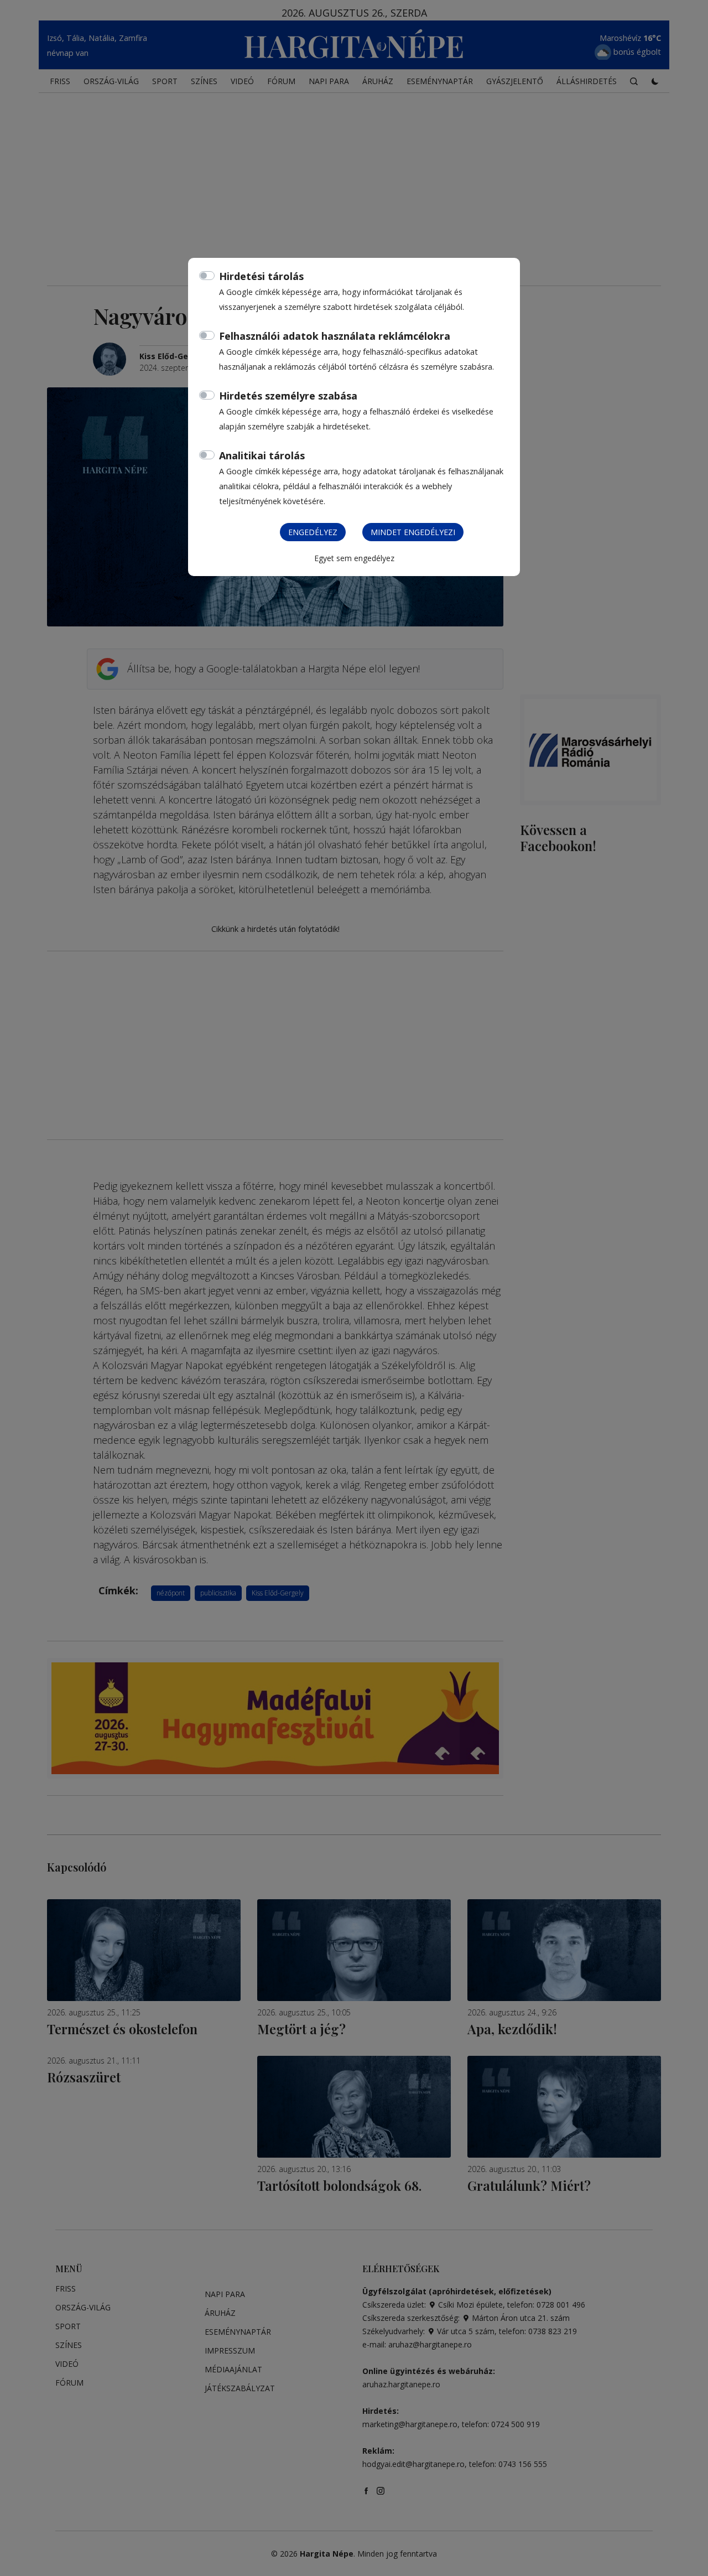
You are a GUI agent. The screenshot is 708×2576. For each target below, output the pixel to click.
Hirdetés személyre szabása (288, 396)
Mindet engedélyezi (413, 532)
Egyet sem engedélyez (354, 558)
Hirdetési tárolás (261, 276)
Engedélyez (313, 532)
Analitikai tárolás (262, 455)
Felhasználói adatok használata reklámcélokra (335, 336)
